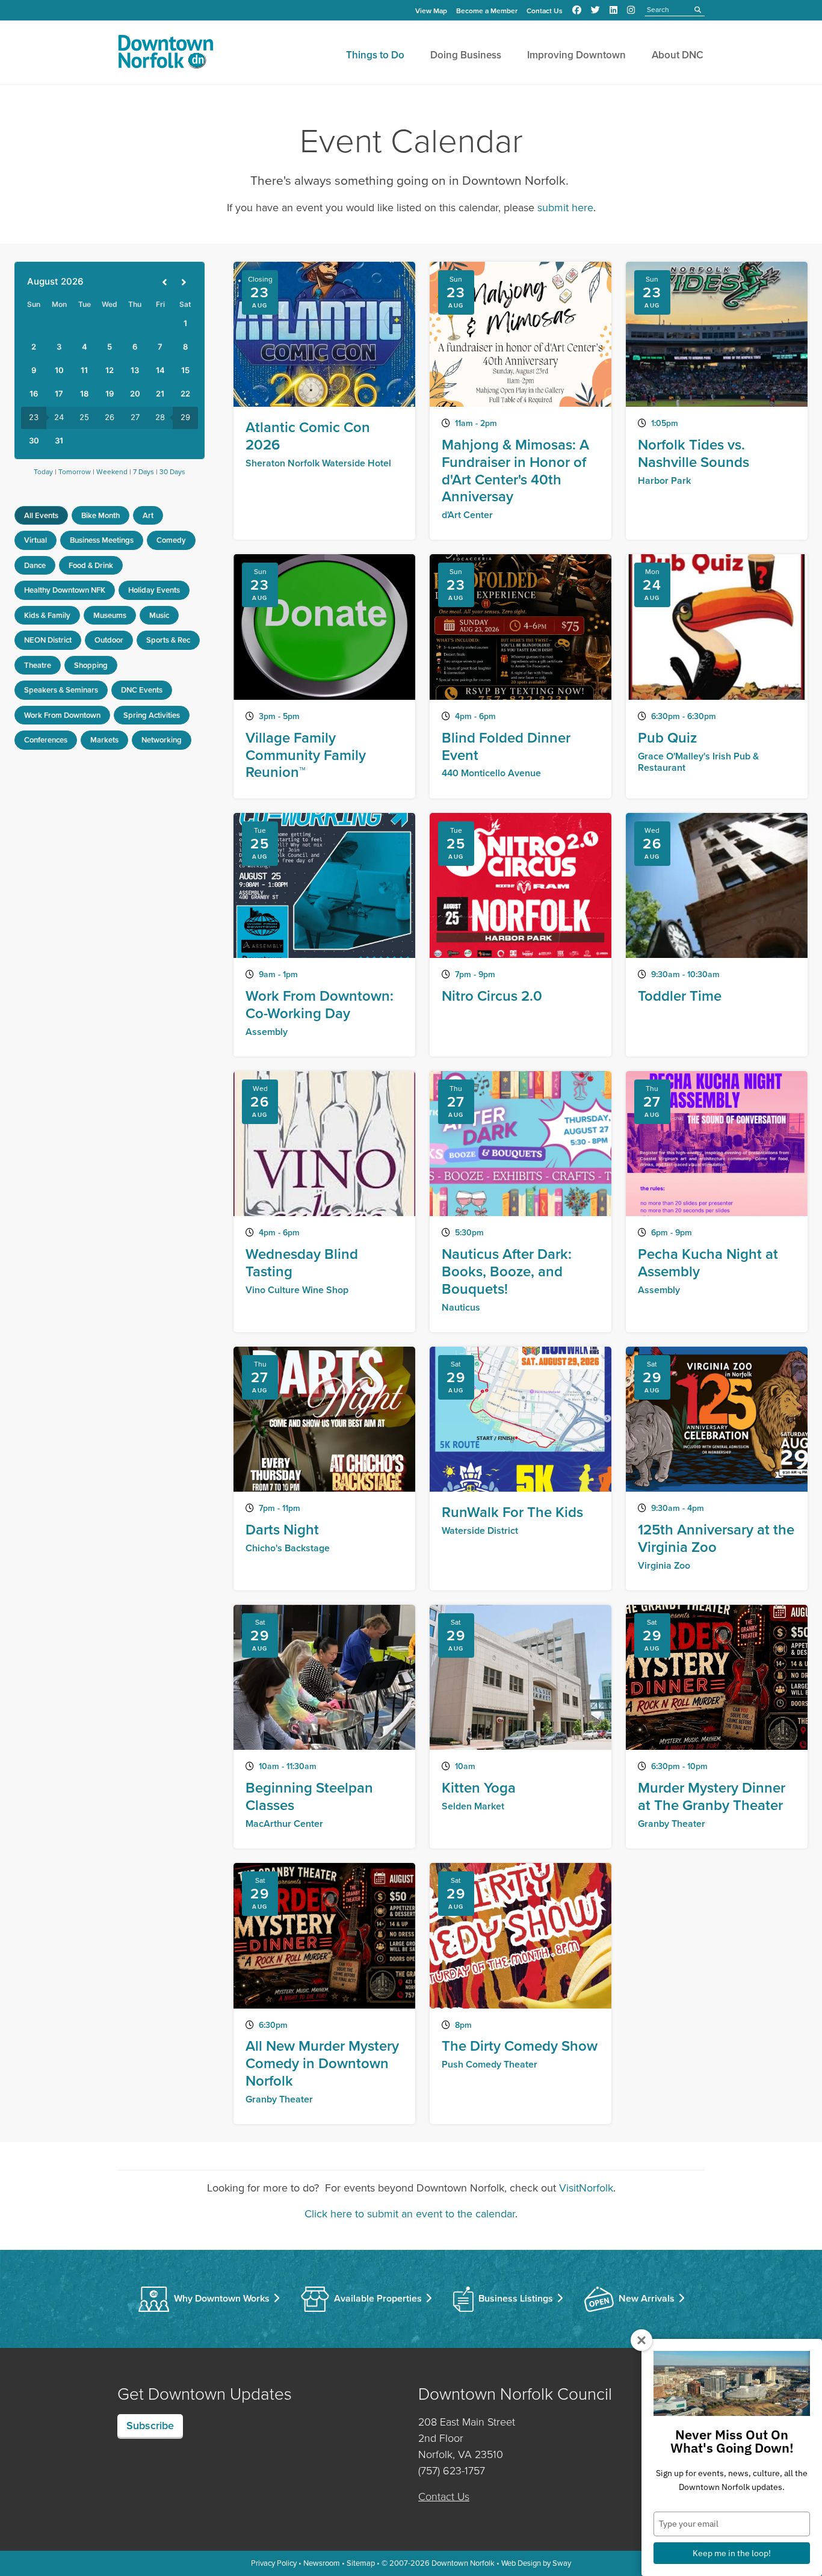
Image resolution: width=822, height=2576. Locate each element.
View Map (431, 11)
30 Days (172, 472)
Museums (110, 615)
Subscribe (150, 2426)
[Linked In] (613, 10)
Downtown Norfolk (463, 2563)
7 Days (144, 472)
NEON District (48, 640)
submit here (565, 208)
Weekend (112, 472)
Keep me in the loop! (732, 2553)
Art (148, 515)
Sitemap (361, 2563)
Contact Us (545, 11)
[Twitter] (595, 10)
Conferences (46, 740)
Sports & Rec (168, 640)
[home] (165, 54)
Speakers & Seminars (61, 690)
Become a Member (487, 11)
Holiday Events (154, 590)
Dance (35, 565)
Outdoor (109, 640)
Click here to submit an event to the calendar (410, 2214)
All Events (41, 515)
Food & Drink (91, 565)
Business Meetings (102, 540)
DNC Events (142, 690)
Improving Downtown (576, 55)
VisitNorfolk (586, 2188)
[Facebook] (577, 10)
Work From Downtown (62, 715)
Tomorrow (75, 472)
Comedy (171, 540)
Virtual (36, 540)
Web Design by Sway (536, 2563)
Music (159, 615)
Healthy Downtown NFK (65, 590)
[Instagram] (631, 10)
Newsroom (322, 2563)
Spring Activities (152, 715)
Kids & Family (47, 615)
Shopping (91, 665)
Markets (104, 740)
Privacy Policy (274, 2563)
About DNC (678, 55)
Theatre (38, 665)
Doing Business (466, 55)
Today (43, 472)
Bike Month (100, 515)
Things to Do (375, 55)
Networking (162, 740)
